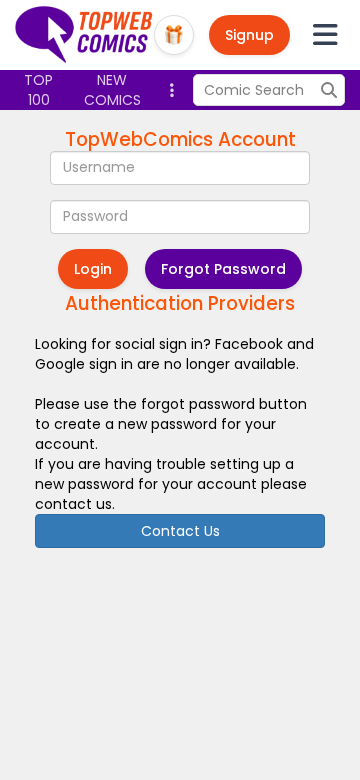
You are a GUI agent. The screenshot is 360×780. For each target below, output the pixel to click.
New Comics (112, 90)
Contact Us (180, 531)
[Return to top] (84, 35)
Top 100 (38, 90)
